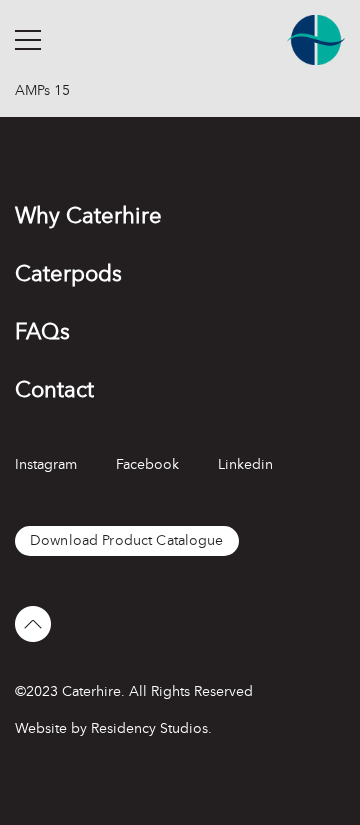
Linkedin (245, 464)
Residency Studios (149, 728)
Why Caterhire (88, 215)
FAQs (42, 331)
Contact (54, 389)
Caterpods (68, 273)
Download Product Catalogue (127, 540)
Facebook (147, 464)
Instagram (46, 464)
